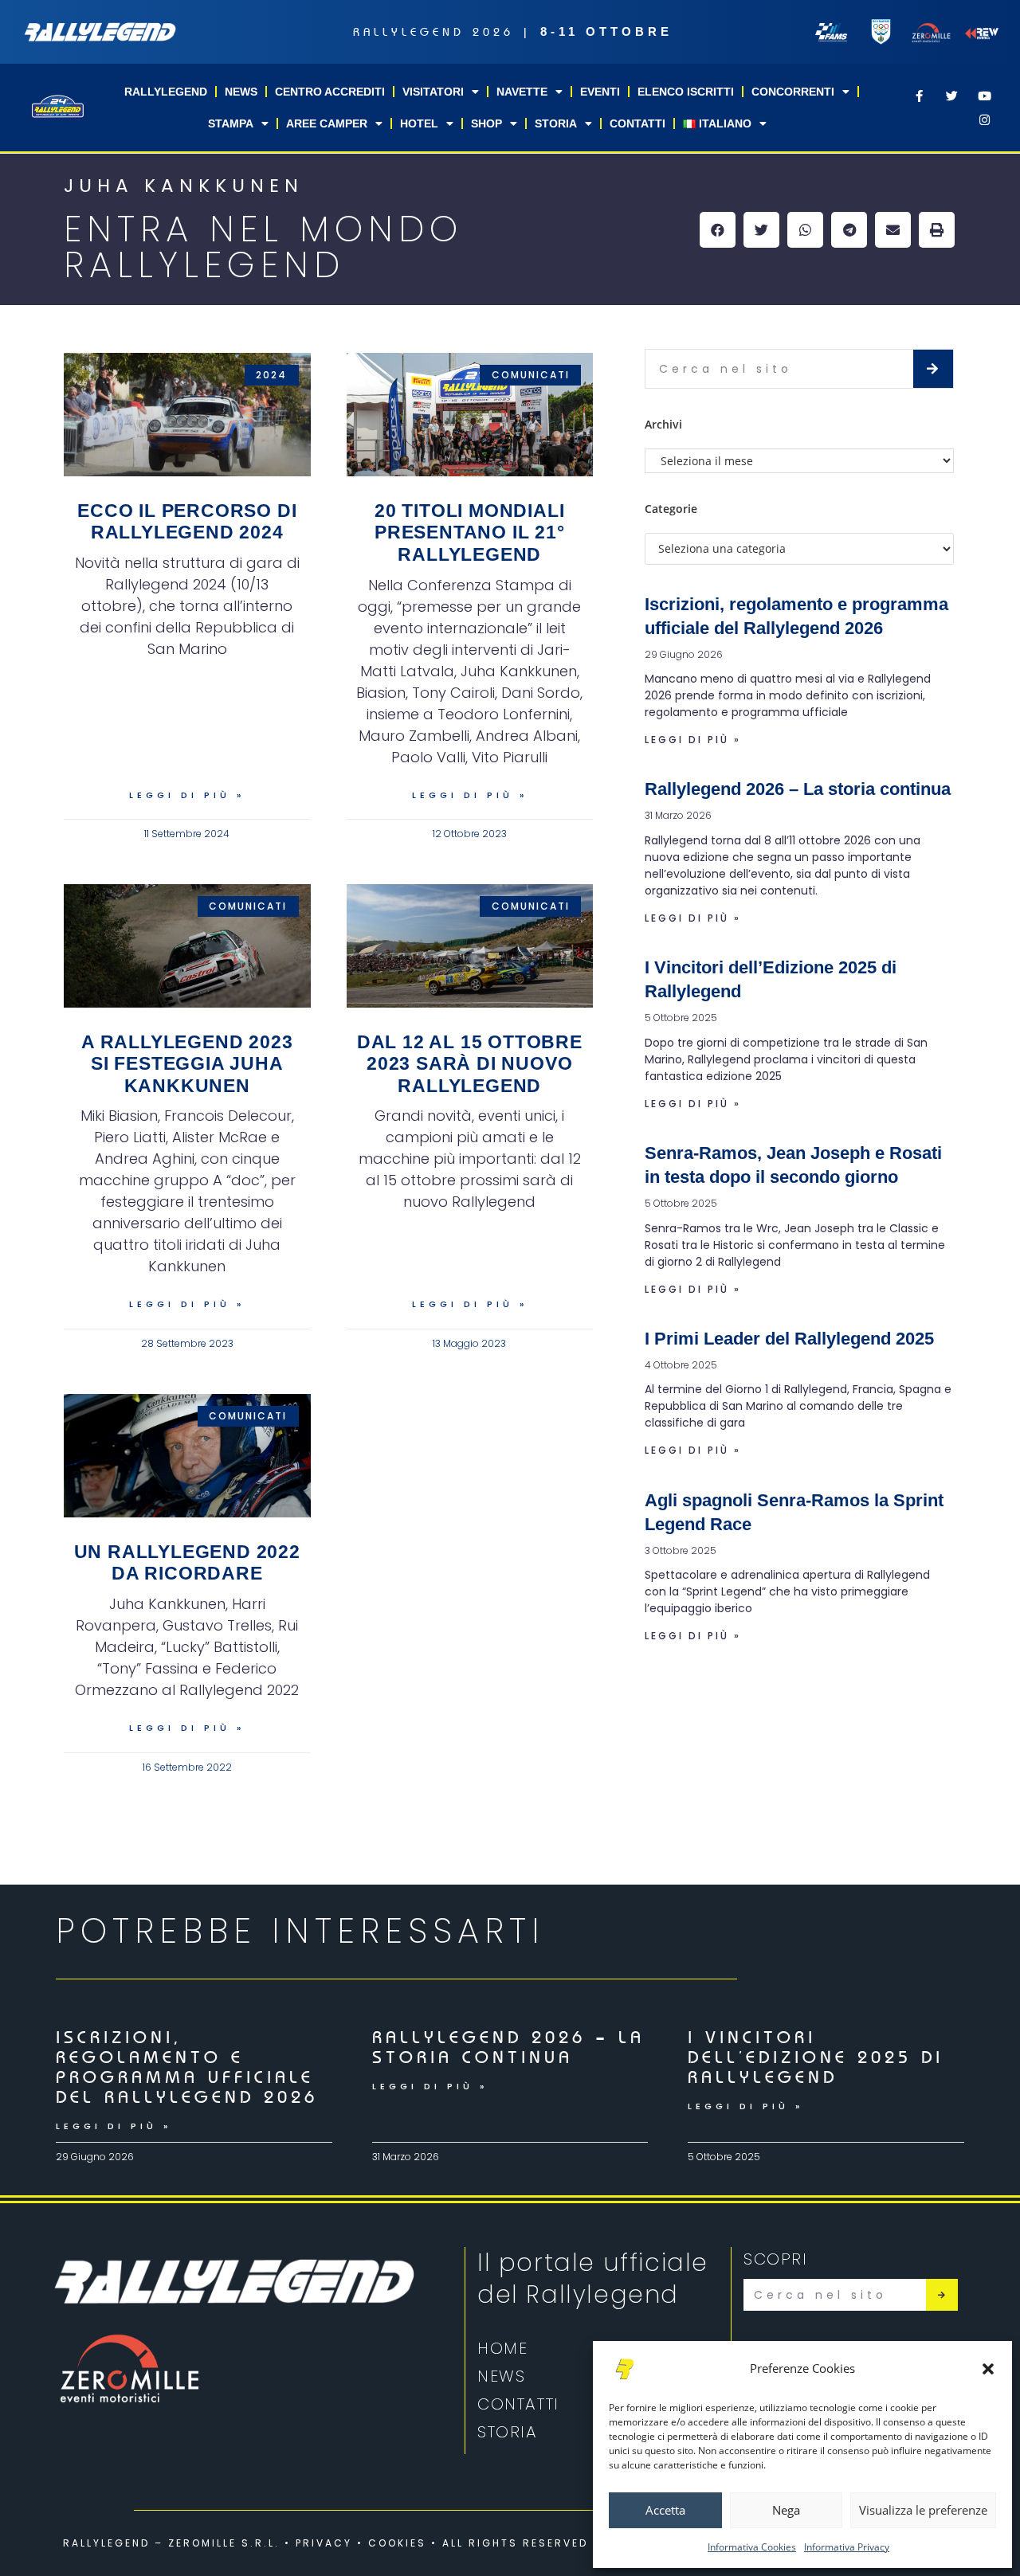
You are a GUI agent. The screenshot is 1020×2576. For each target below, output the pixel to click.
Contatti (637, 123)
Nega (786, 2510)
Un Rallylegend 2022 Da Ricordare (187, 1563)
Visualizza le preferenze (923, 2510)
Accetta (665, 2510)
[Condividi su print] (937, 230)
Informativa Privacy (847, 2547)
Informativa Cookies (752, 2547)
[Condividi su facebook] (718, 230)
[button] (988, 2369)
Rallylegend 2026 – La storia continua (798, 789)
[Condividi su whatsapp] (805, 230)
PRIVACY (324, 2543)
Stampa (231, 123)
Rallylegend (166, 92)
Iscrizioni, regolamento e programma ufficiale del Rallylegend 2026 (187, 2067)
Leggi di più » (187, 795)
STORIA (508, 2432)
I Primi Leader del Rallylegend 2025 (789, 1339)
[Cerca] (933, 369)
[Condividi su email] (893, 230)
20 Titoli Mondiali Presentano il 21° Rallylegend (470, 532)
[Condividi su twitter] (761, 230)
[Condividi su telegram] (849, 230)
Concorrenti (793, 92)
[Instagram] (985, 119)
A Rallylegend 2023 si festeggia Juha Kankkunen (187, 1064)
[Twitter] (952, 96)
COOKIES (397, 2543)
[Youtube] (985, 96)
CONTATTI (518, 2404)
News (241, 92)
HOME (502, 2348)
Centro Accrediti (330, 92)
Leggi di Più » (114, 2126)
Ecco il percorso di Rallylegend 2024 (187, 522)
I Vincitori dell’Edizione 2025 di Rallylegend (816, 2057)
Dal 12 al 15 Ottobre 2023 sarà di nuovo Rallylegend (470, 1064)
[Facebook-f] (920, 96)
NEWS (501, 2376)
